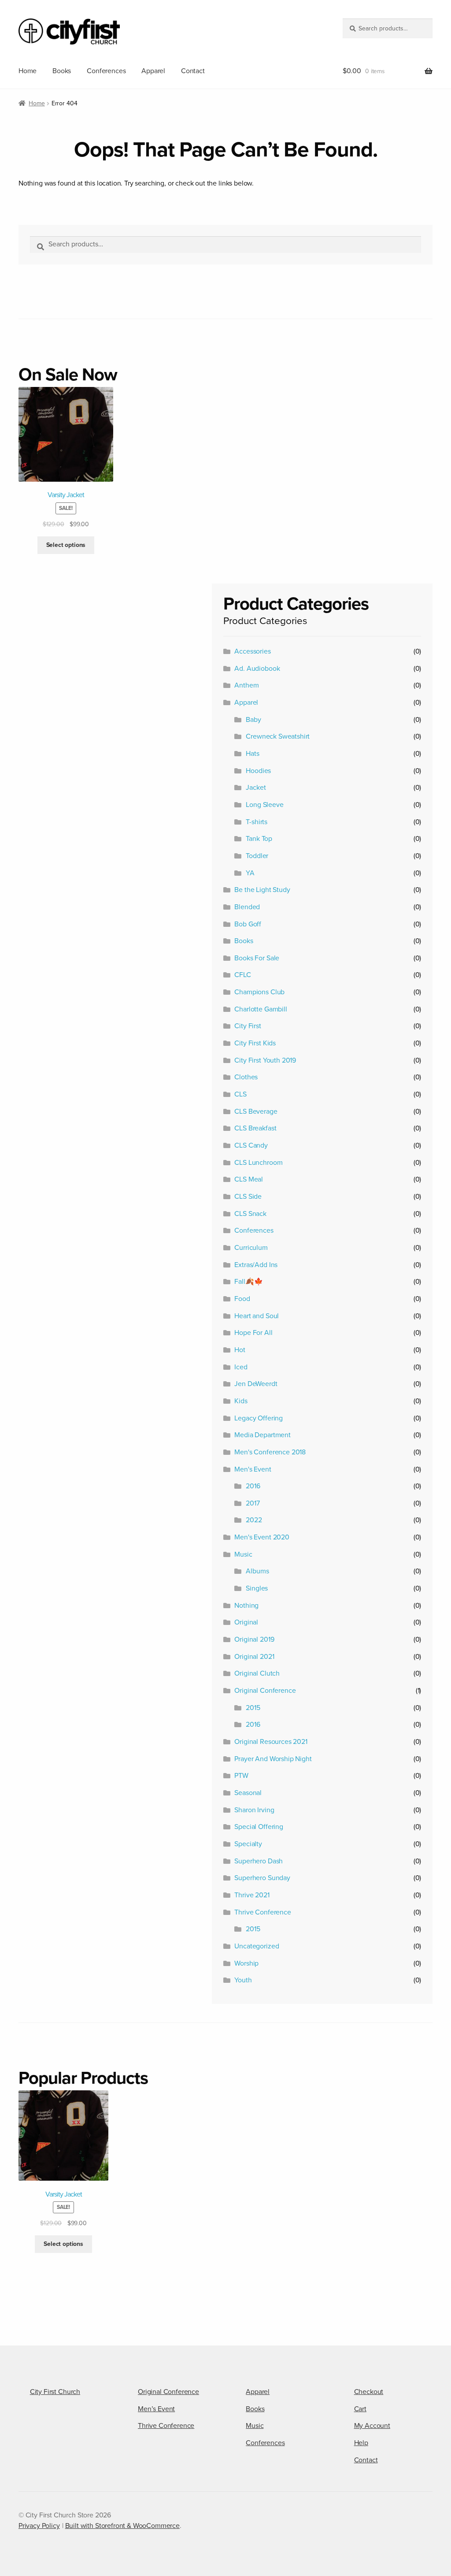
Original (246, 1622)
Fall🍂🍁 (248, 1282)
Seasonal (248, 1793)
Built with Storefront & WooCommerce (122, 2526)
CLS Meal (249, 1179)
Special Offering (259, 1827)
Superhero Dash (259, 1861)
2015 (253, 1708)
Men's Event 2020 (262, 1537)
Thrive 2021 (252, 1895)
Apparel (153, 71)
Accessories (252, 651)
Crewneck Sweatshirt (278, 736)
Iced (241, 1367)
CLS (240, 1094)
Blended (247, 907)
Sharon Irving (254, 1810)
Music (243, 1554)
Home (28, 71)
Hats (252, 754)
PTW (241, 1776)
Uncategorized (257, 1946)
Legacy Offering (259, 1418)
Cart (360, 2409)
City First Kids (255, 1043)
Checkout (369, 2392)
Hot (240, 1350)
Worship (246, 1963)
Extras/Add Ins (256, 1265)
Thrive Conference (262, 1912)
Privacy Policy (39, 2526)
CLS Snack (250, 1214)
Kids (241, 1401)
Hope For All (253, 1333)
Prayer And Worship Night (273, 1759)
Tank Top (259, 839)
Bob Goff (248, 924)
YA (250, 873)
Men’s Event (156, 2409)
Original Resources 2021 (271, 1742)
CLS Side (248, 1197)
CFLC (242, 975)
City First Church (55, 2392)
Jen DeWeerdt (256, 1384)
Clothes (246, 1077)
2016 (253, 1486)
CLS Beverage (256, 1111)
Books (62, 71)
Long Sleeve (264, 805)
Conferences (106, 71)
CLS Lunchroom (258, 1163)
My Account (372, 2426)
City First (248, 1026)
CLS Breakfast (255, 1128)
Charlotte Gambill (261, 1009)
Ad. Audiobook (257, 669)
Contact (193, 71)
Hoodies (258, 771)
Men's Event (253, 1469)
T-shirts (257, 822)
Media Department (262, 1435)
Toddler (257, 856)
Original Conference (265, 1691)
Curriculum (251, 1248)
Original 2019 (254, 1639)
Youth (243, 1980)
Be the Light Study (262, 890)
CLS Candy (251, 1145)
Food (242, 1299)
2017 (253, 1503)
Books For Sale (257, 958)
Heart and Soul (257, 1316)
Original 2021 (254, 1657)
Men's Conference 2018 (270, 1452)
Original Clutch (257, 1673)
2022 (254, 1520)
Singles (257, 1588)
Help (361, 2443)
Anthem (246, 685)
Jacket (256, 788)
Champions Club (259, 992)
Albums (257, 1571)
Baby (253, 720)
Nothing (246, 1606)
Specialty (248, 1844)
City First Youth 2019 (265, 1060)
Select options (66, 545)
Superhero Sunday (262, 1878)
